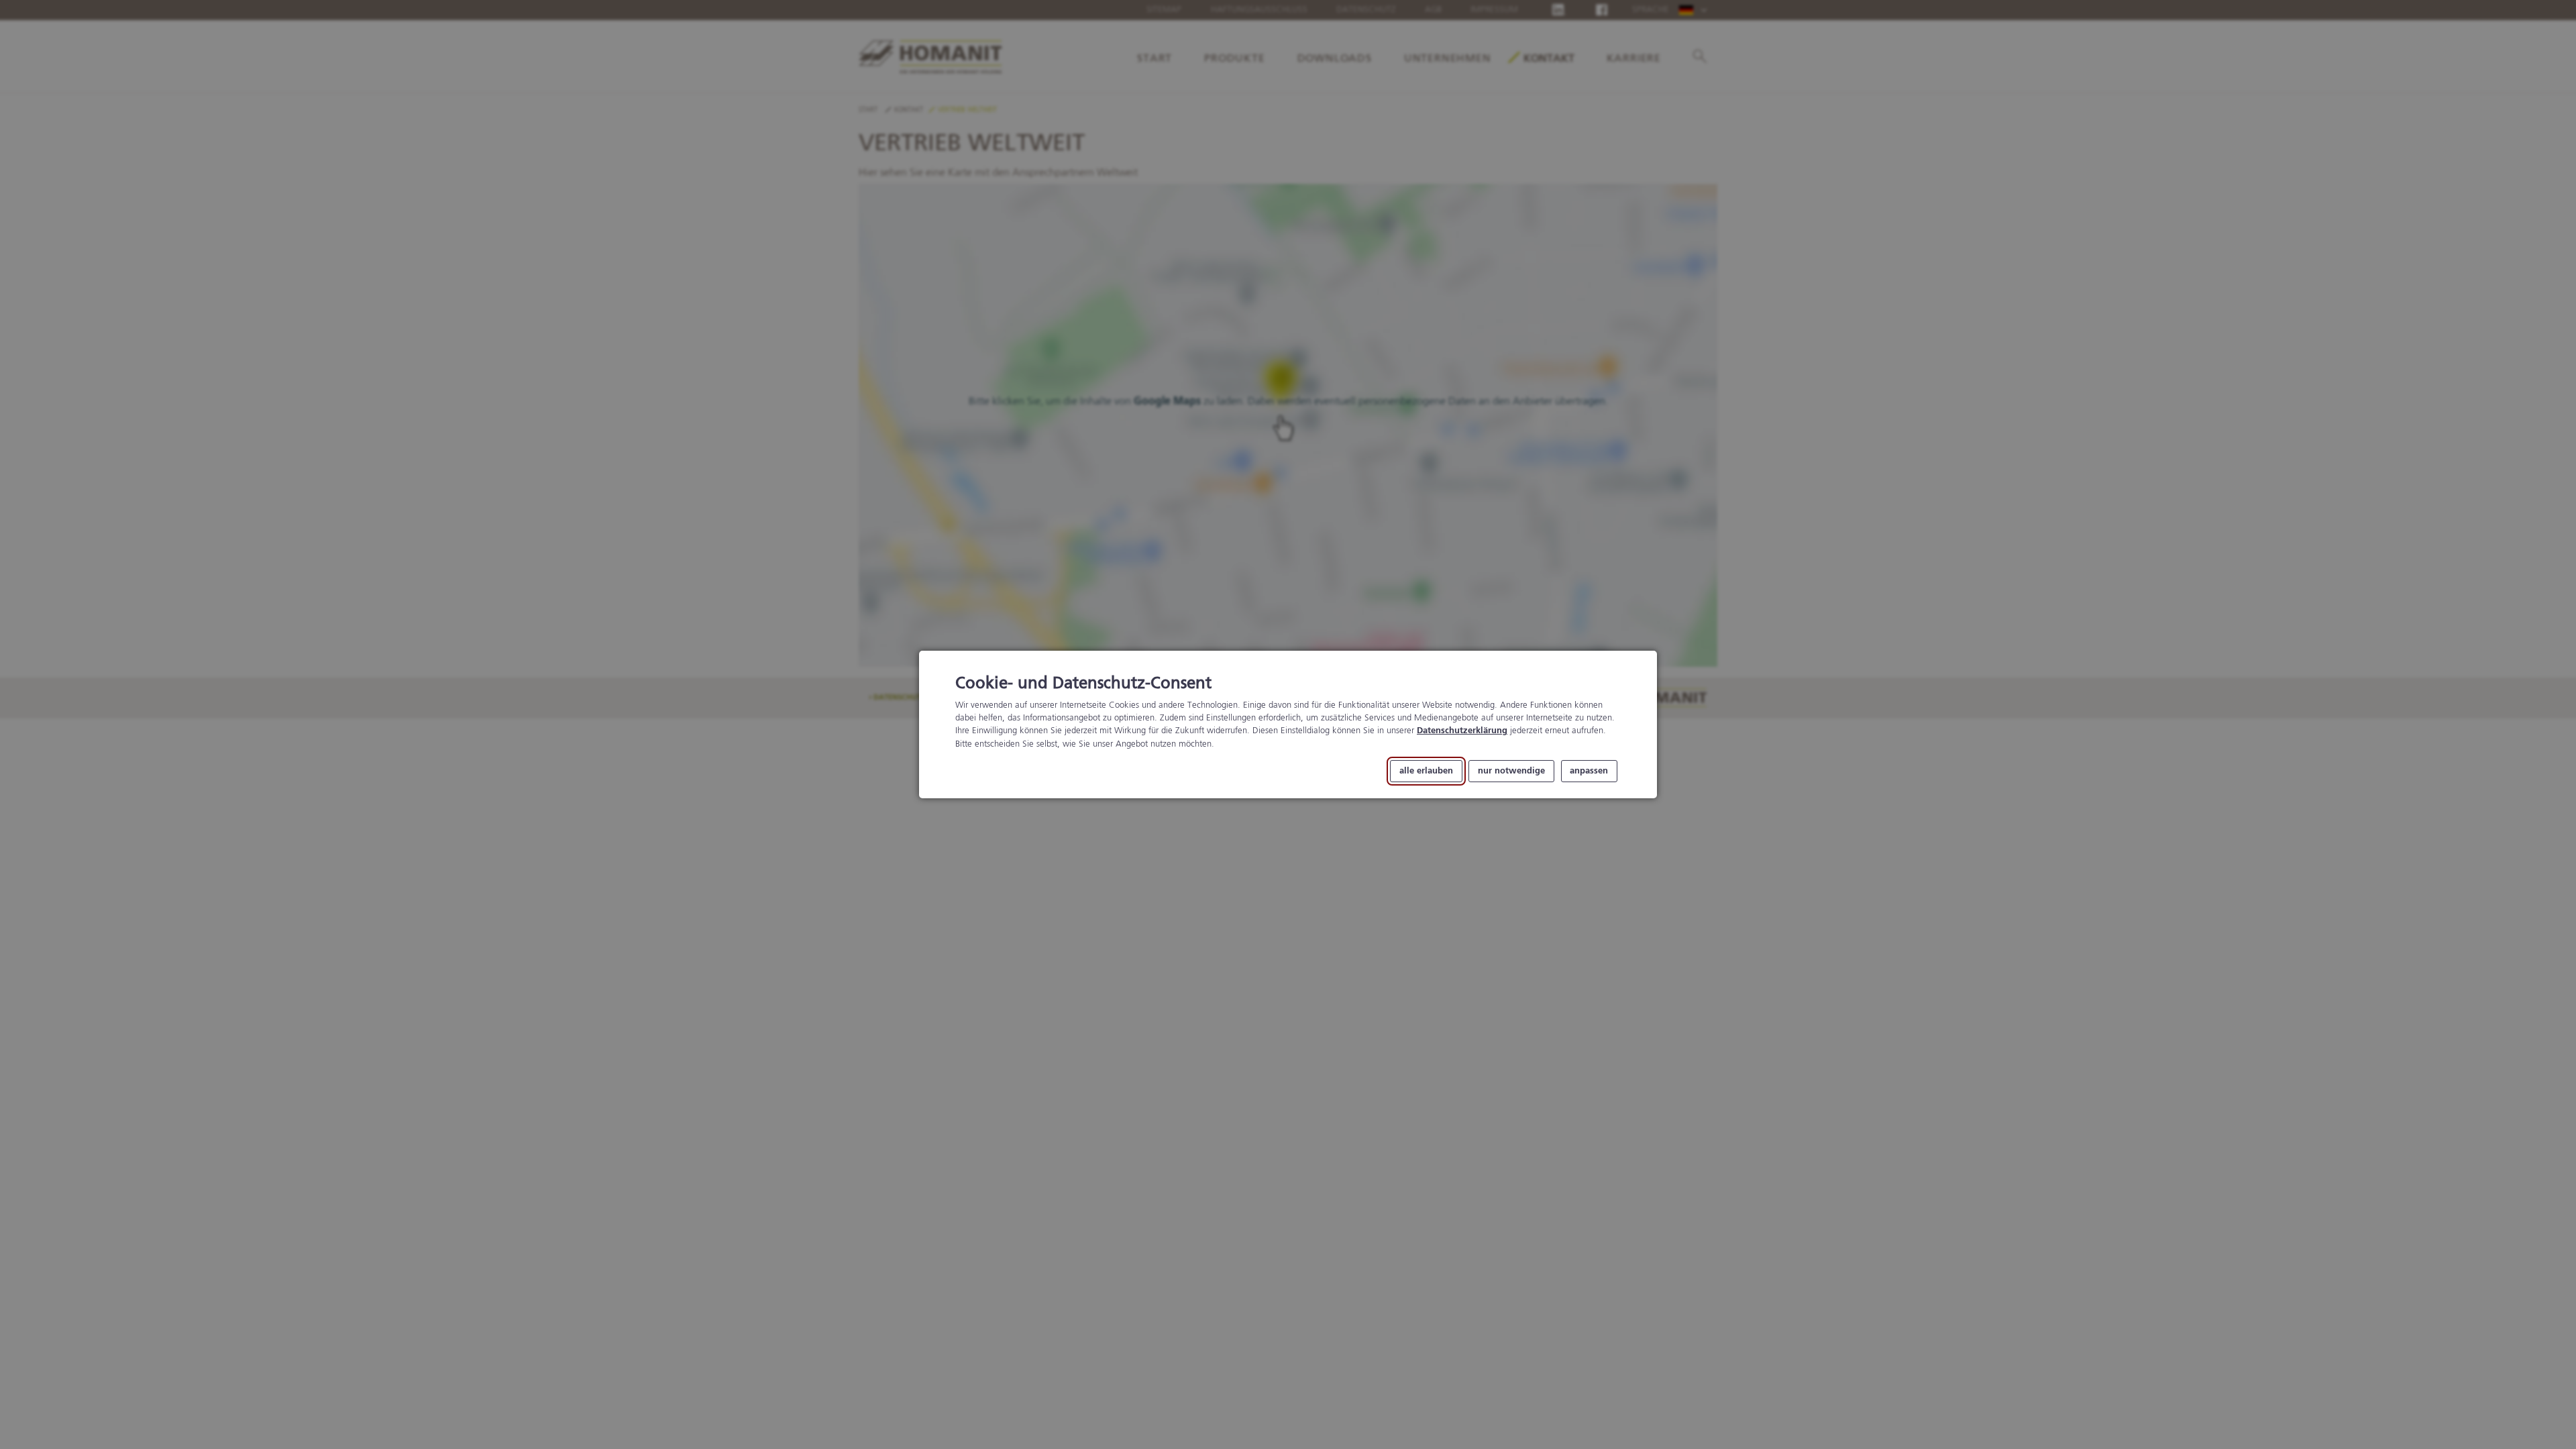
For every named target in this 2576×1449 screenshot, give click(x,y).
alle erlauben (1426, 771)
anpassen (1589, 771)
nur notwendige (1511, 771)
